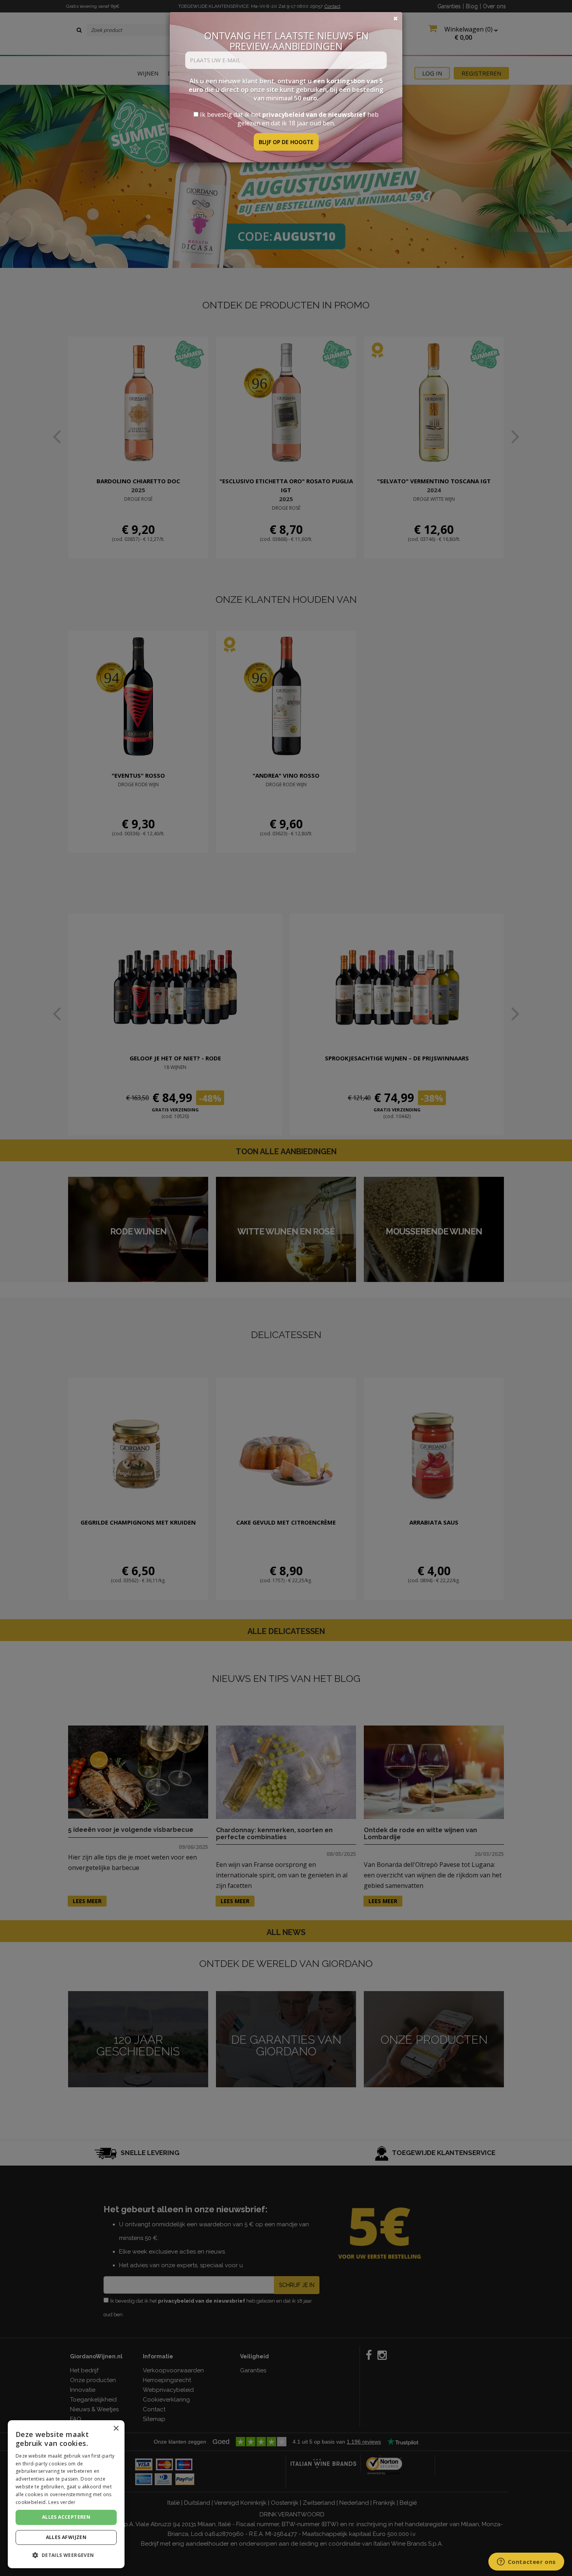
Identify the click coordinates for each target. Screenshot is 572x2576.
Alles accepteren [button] (66, 2517)
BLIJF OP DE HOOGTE (286, 142)
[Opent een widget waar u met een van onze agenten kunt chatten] (526, 2562)
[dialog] (66, 2494)
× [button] (116, 2429)
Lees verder (62, 2502)
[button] (66, 2555)
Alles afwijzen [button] (66, 2537)
